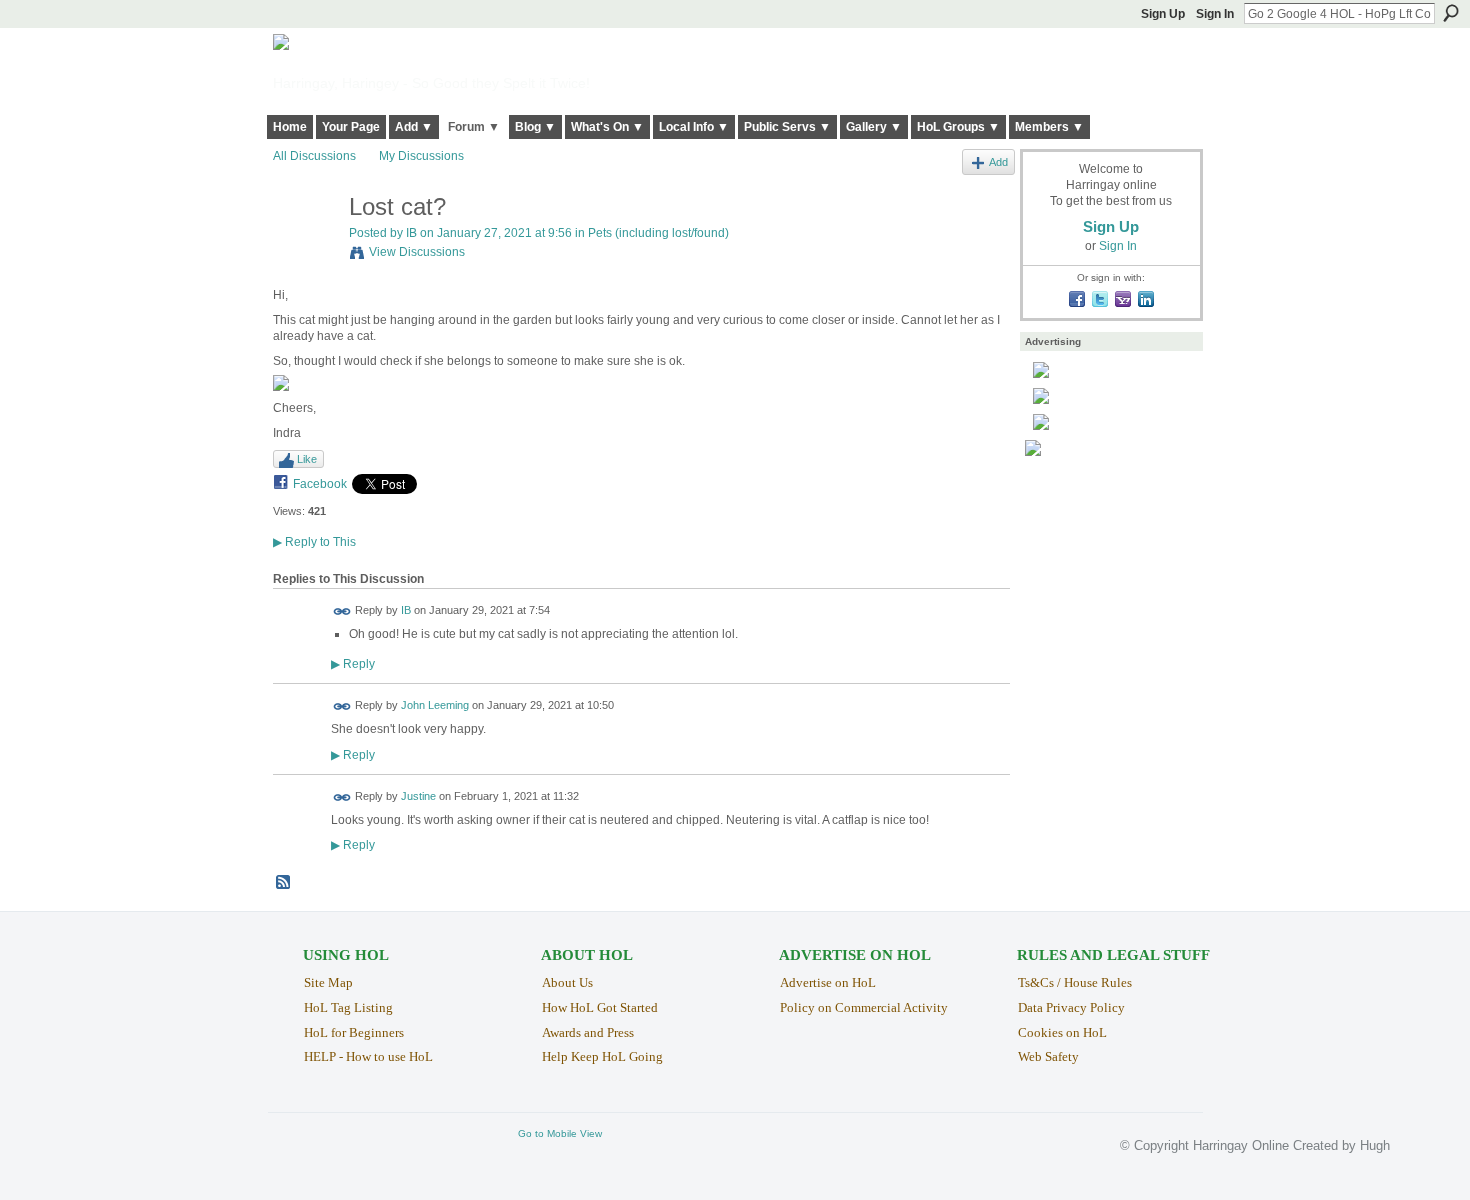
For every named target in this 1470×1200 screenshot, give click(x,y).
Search (1451, 13)
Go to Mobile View (560, 1133)
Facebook (320, 484)
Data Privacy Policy (1071, 1007)
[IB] (305, 249)
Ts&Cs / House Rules (1075, 982)
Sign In (1215, 14)
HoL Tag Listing (348, 1007)
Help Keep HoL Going (602, 1056)
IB (411, 233)
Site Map (328, 982)
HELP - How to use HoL (368, 1056)
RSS (284, 883)
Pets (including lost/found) (658, 233)
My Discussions (421, 156)
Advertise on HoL (828, 982)
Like (307, 459)
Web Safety (1048, 1056)
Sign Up (1163, 14)
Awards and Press (588, 1032)
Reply (353, 663)
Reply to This (314, 542)
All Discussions (314, 156)
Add (998, 162)
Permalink (342, 611)
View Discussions (417, 252)
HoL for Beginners (354, 1032)
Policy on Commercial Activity (864, 1007)
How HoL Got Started (600, 1007)
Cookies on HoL (1062, 1032)
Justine (418, 796)
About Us (567, 982)
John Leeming (435, 706)
